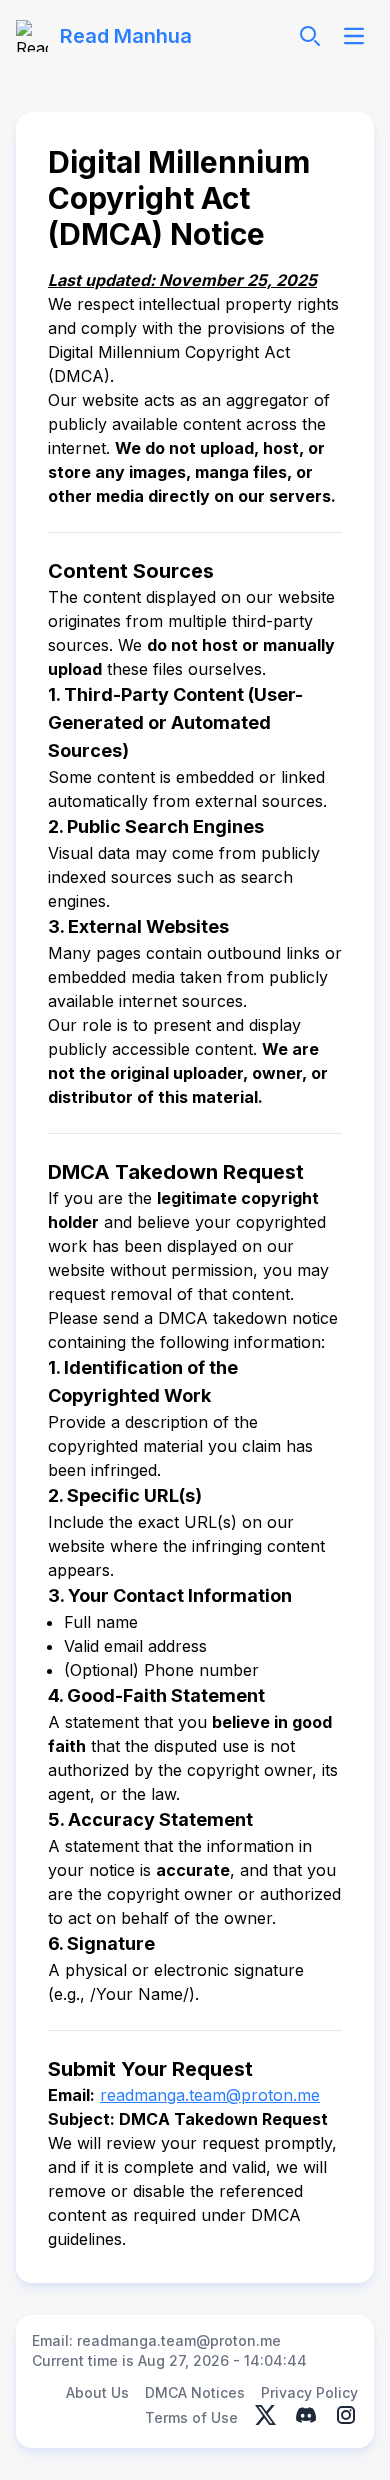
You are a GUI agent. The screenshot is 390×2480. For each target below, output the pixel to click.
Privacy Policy (309, 2392)
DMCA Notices (195, 2392)
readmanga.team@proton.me (210, 2095)
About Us (97, 2392)
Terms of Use (191, 2417)
